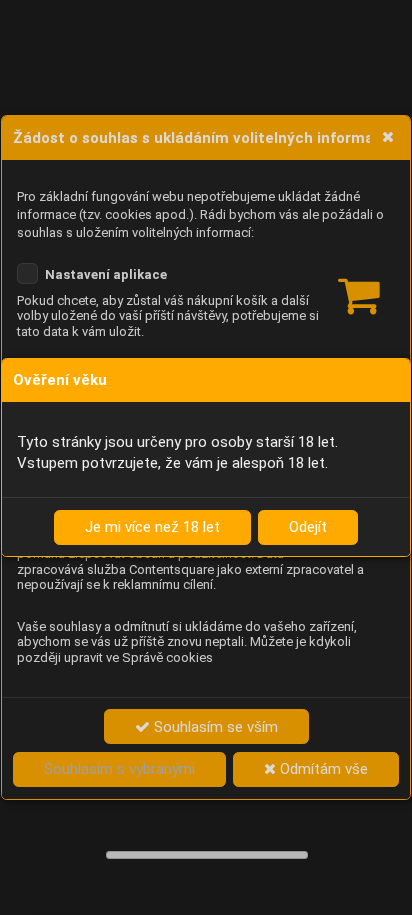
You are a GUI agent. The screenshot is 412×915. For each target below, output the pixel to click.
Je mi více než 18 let (152, 527)
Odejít (308, 527)
